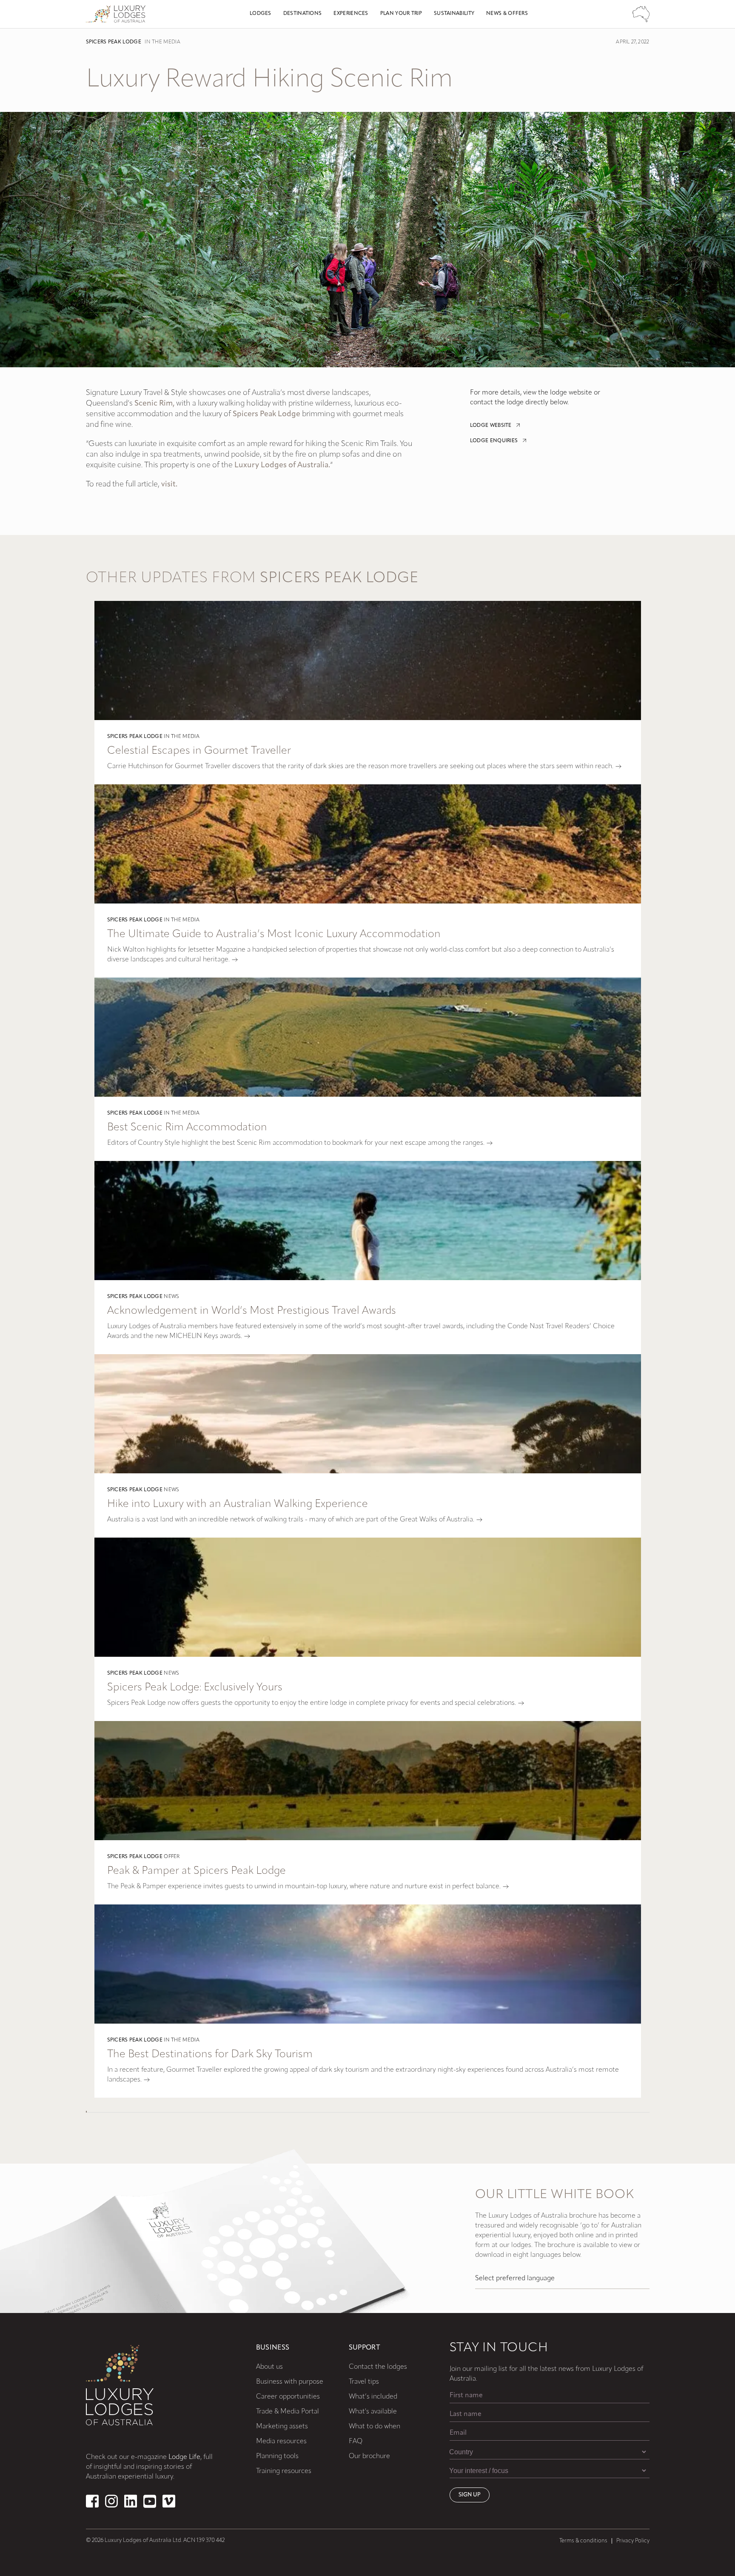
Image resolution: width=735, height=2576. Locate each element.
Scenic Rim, (154, 404)
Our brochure (369, 2456)
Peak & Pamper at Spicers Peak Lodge (197, 1871)
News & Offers (507, 14)
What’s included (373, 2397)
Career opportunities (288, 2397)
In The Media (162, 42)
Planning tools (277, 2456)
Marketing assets (282, 2427)
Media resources (281, 2442)
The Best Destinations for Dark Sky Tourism (210, 2054)
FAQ (356, 2442)
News (171, 1297)
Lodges (261, 14)
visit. (169, 485)
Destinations (303, 14)
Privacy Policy (633, 2541)
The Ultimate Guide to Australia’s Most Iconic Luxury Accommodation (274, 934)
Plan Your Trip (401, 14)
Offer (172, 1857)
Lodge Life (184, 2457)
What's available (373, 2412)
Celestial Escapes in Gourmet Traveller (199, 751)
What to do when (375, 2427)
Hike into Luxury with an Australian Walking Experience (238, 1504)
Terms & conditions (583, 2541)
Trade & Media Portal (288, 2412)
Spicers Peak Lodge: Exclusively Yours (195, 1688)
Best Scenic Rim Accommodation (187, 1128)
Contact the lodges (378, 2367)
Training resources (284, 2471)
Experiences (351, 14)
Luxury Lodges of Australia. (282, 466)
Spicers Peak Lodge (114, 42)
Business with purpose (290, 2382)
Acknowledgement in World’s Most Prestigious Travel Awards (252, 1311)
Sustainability (454, 14)
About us (269, 2367)
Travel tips (364, 2382)
